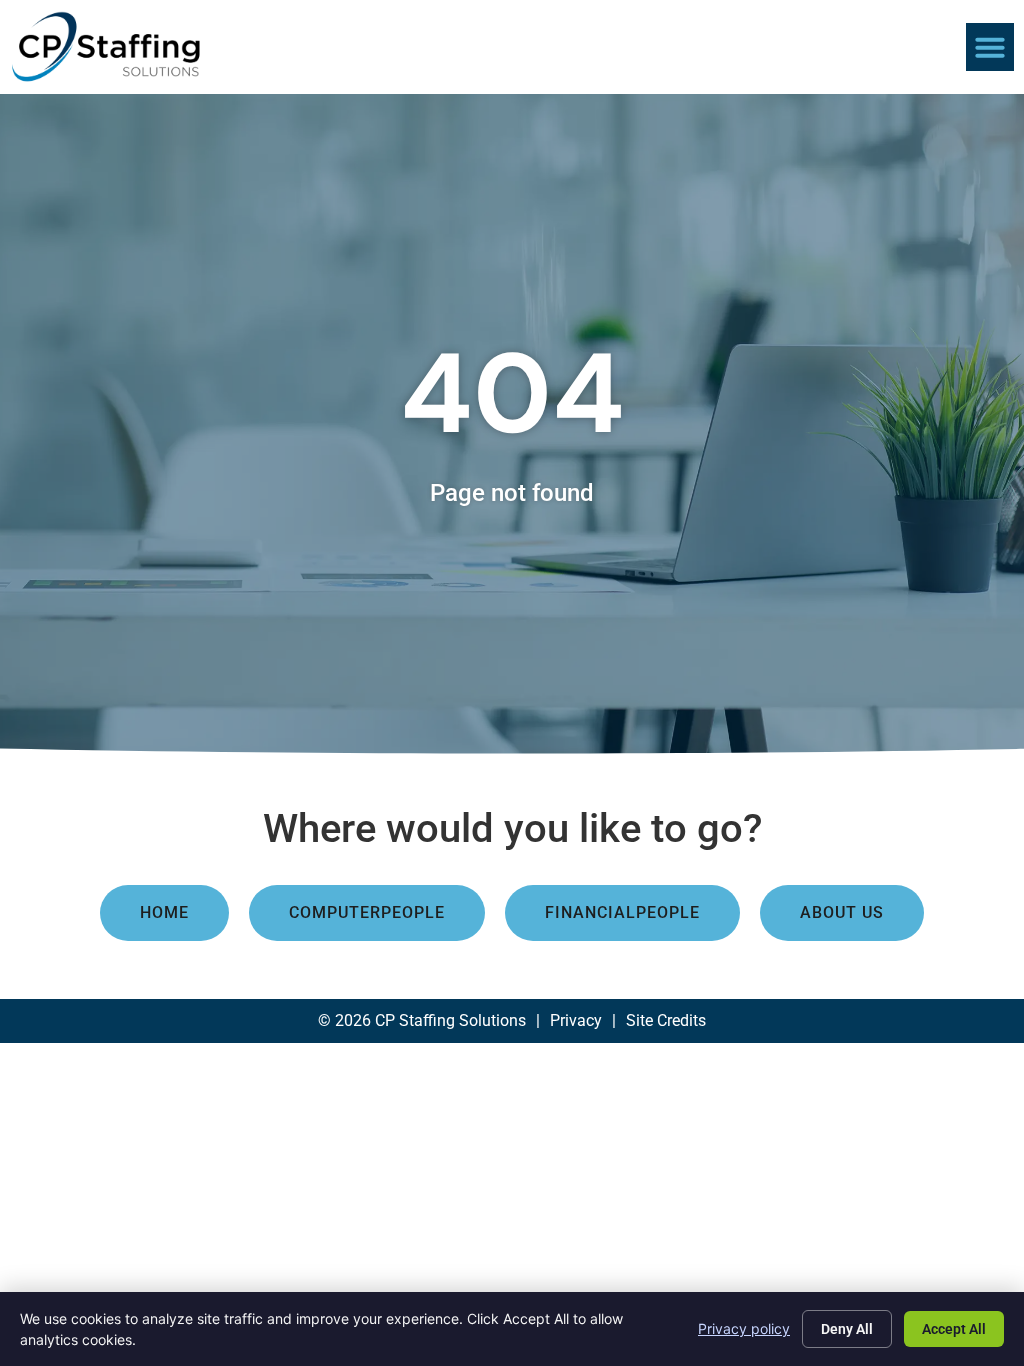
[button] (990, 47)
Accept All (954, 1329)
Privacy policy (744, 1328)
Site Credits (666, 1020)
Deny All (847, 1329)
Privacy (576, 1020)
